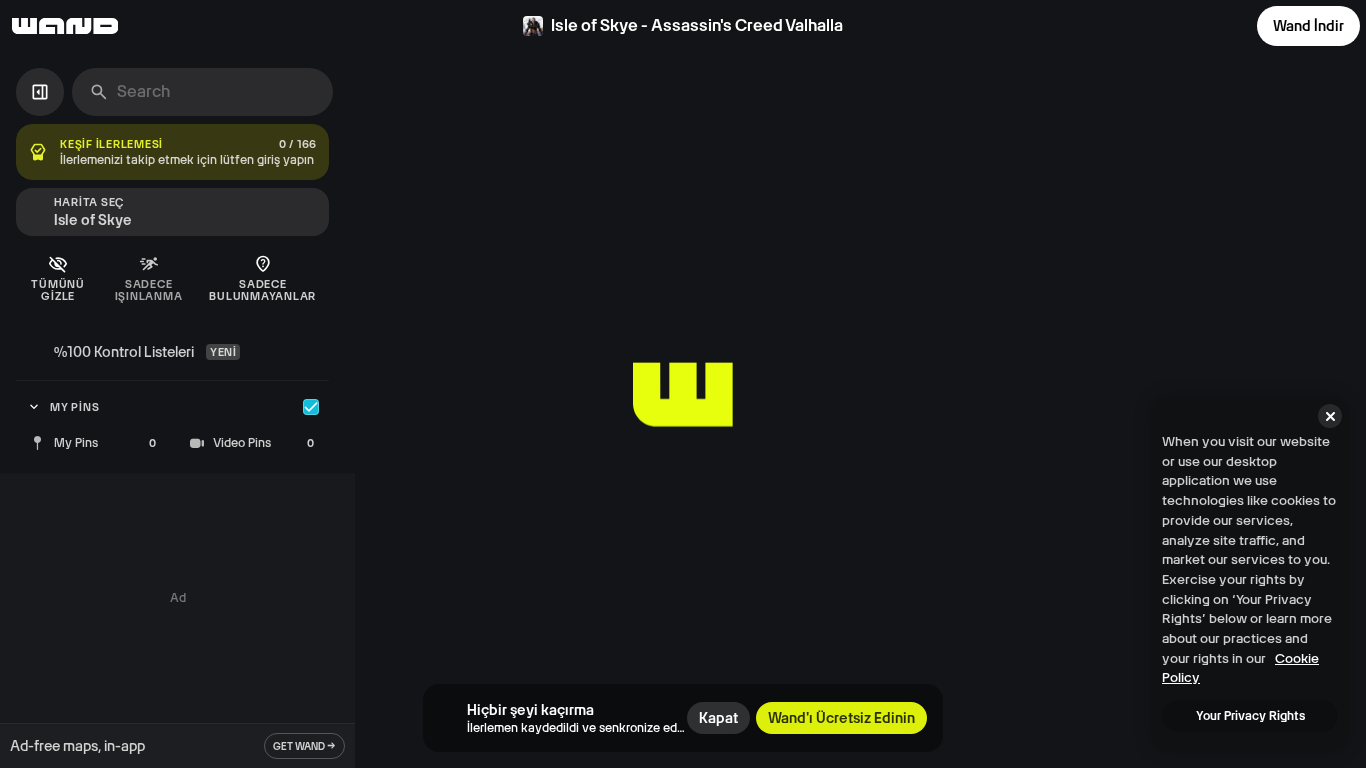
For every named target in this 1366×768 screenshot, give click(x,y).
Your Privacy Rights (1250, 716)
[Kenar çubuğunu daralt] (40, 92)
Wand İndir (1308, 26)
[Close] (1330, 416)
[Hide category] (311, 407)
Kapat (718, 718)
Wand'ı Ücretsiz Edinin (841, 718)
